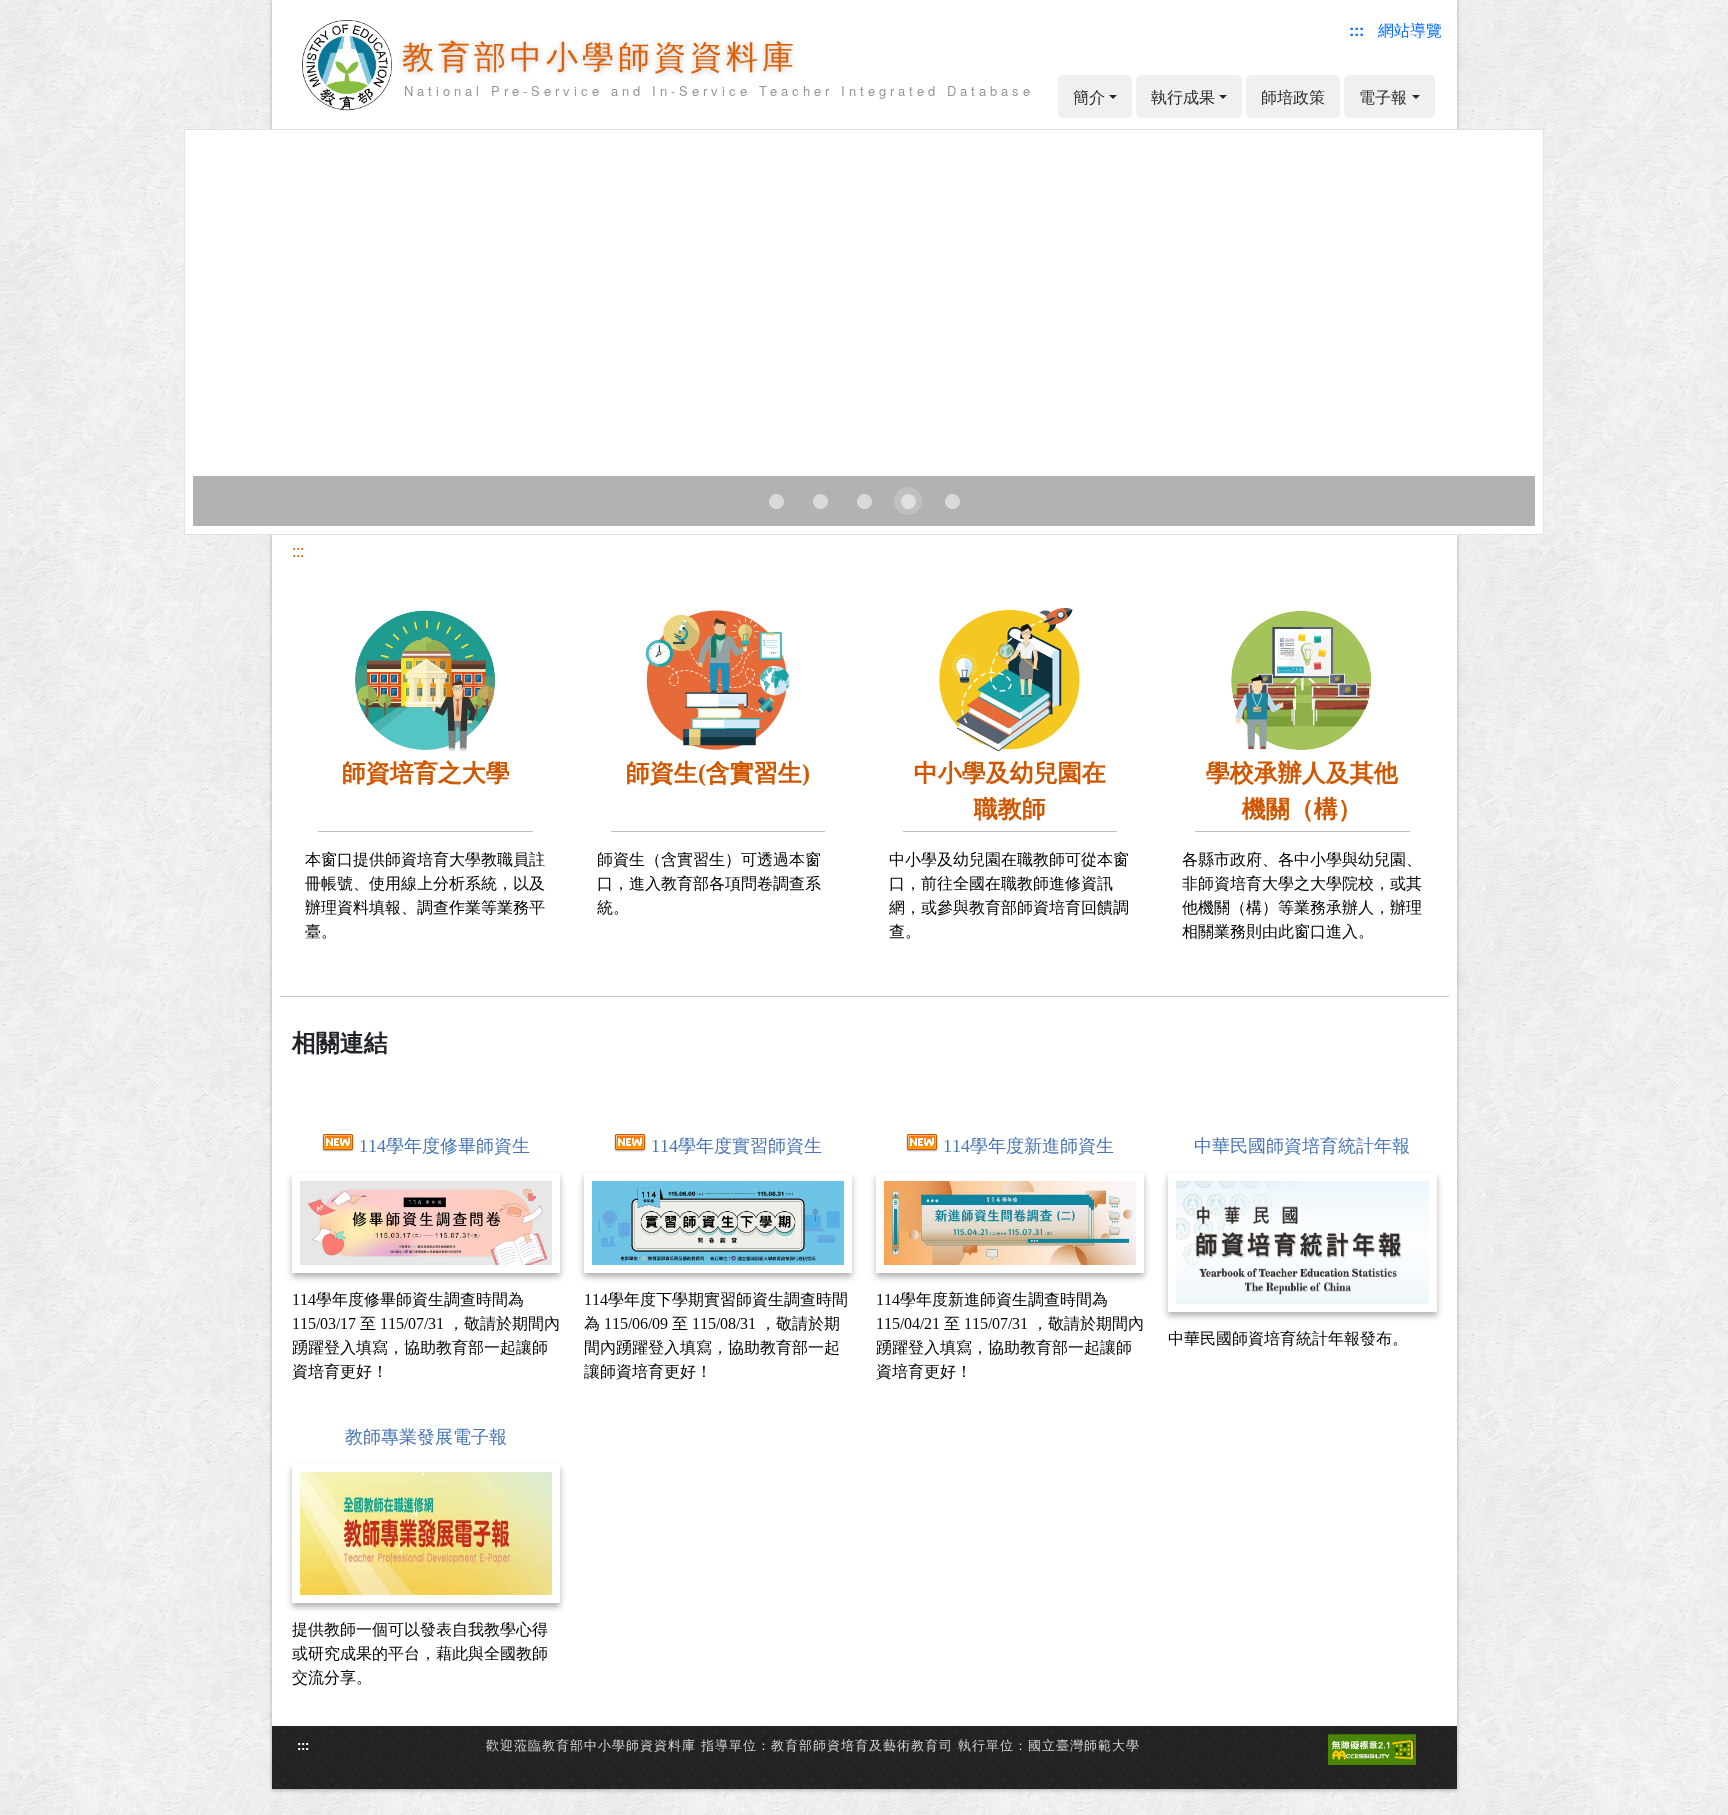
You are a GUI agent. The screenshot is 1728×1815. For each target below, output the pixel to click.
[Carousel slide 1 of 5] (776, 501)
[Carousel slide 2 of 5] (820, 501)
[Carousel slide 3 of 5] (864, 501)
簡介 (1089, 96)
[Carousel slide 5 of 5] (952, 501)
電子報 (1383, 96)
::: (298, 550)
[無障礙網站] (1372, 1747)
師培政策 (1293, 96)
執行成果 (1183, 96)
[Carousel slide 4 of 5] (908, 501)
